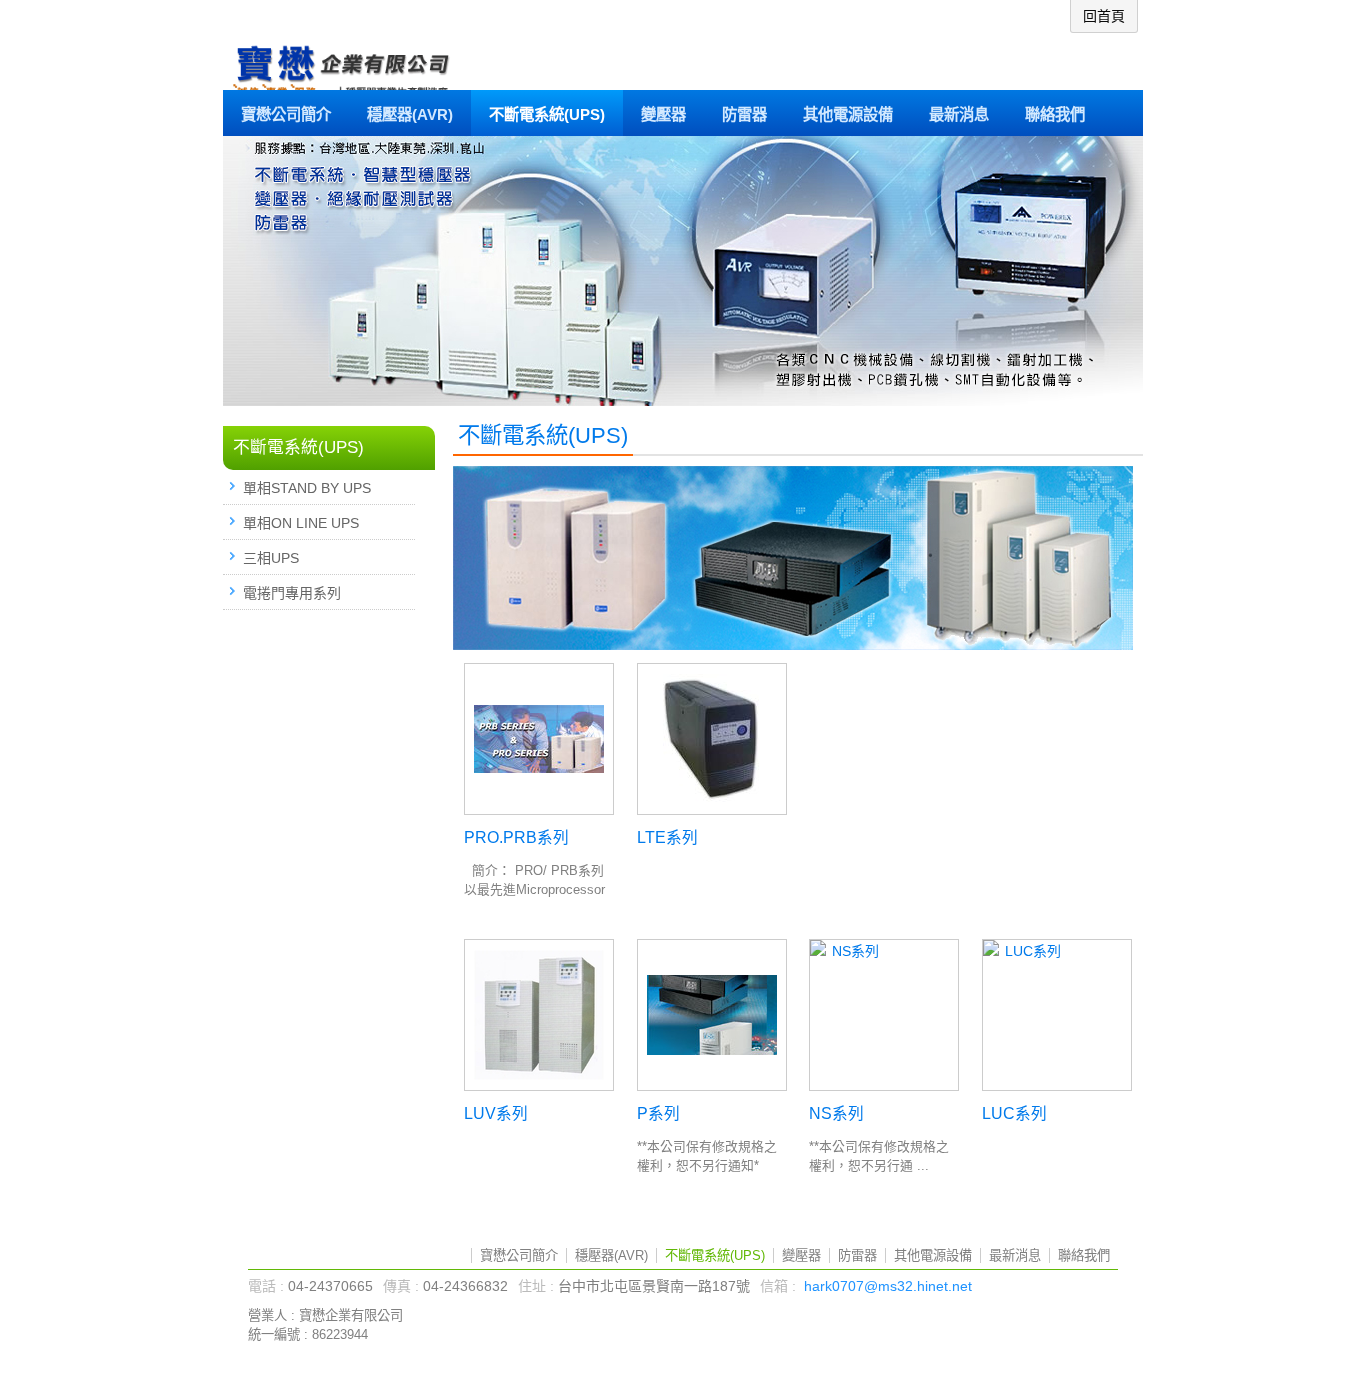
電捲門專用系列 (292, 593)
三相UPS (271, 558)
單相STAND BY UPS (307, 488)
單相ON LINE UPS (301, 523)
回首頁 (1104, 16)
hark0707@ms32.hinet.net (888, 1286)
